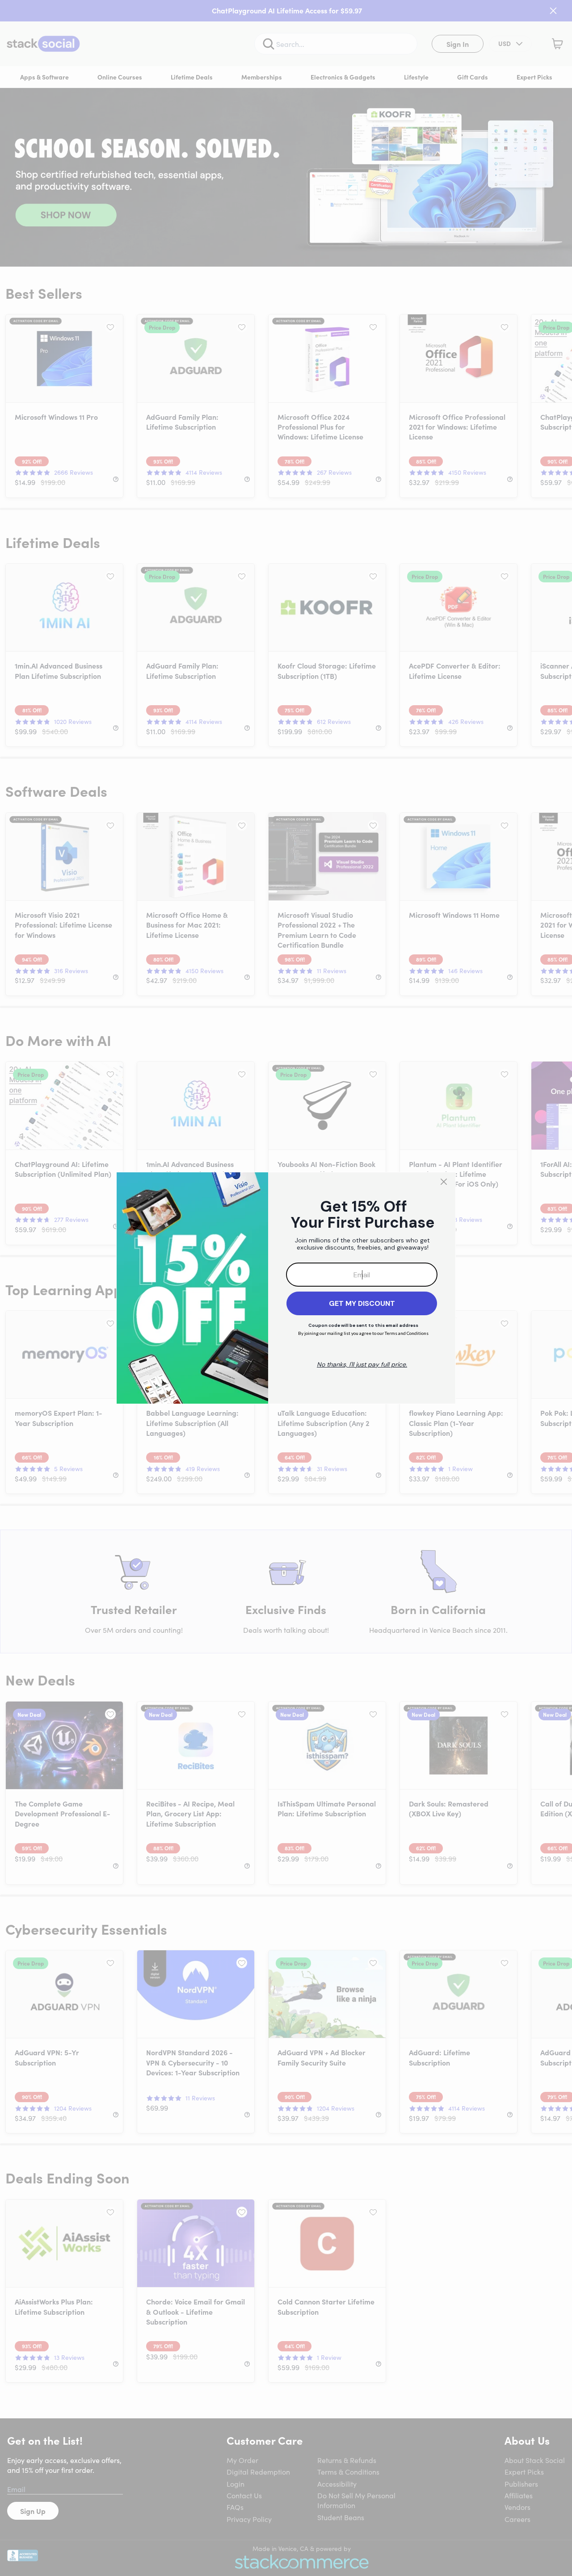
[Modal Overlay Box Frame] (286, 1288)
